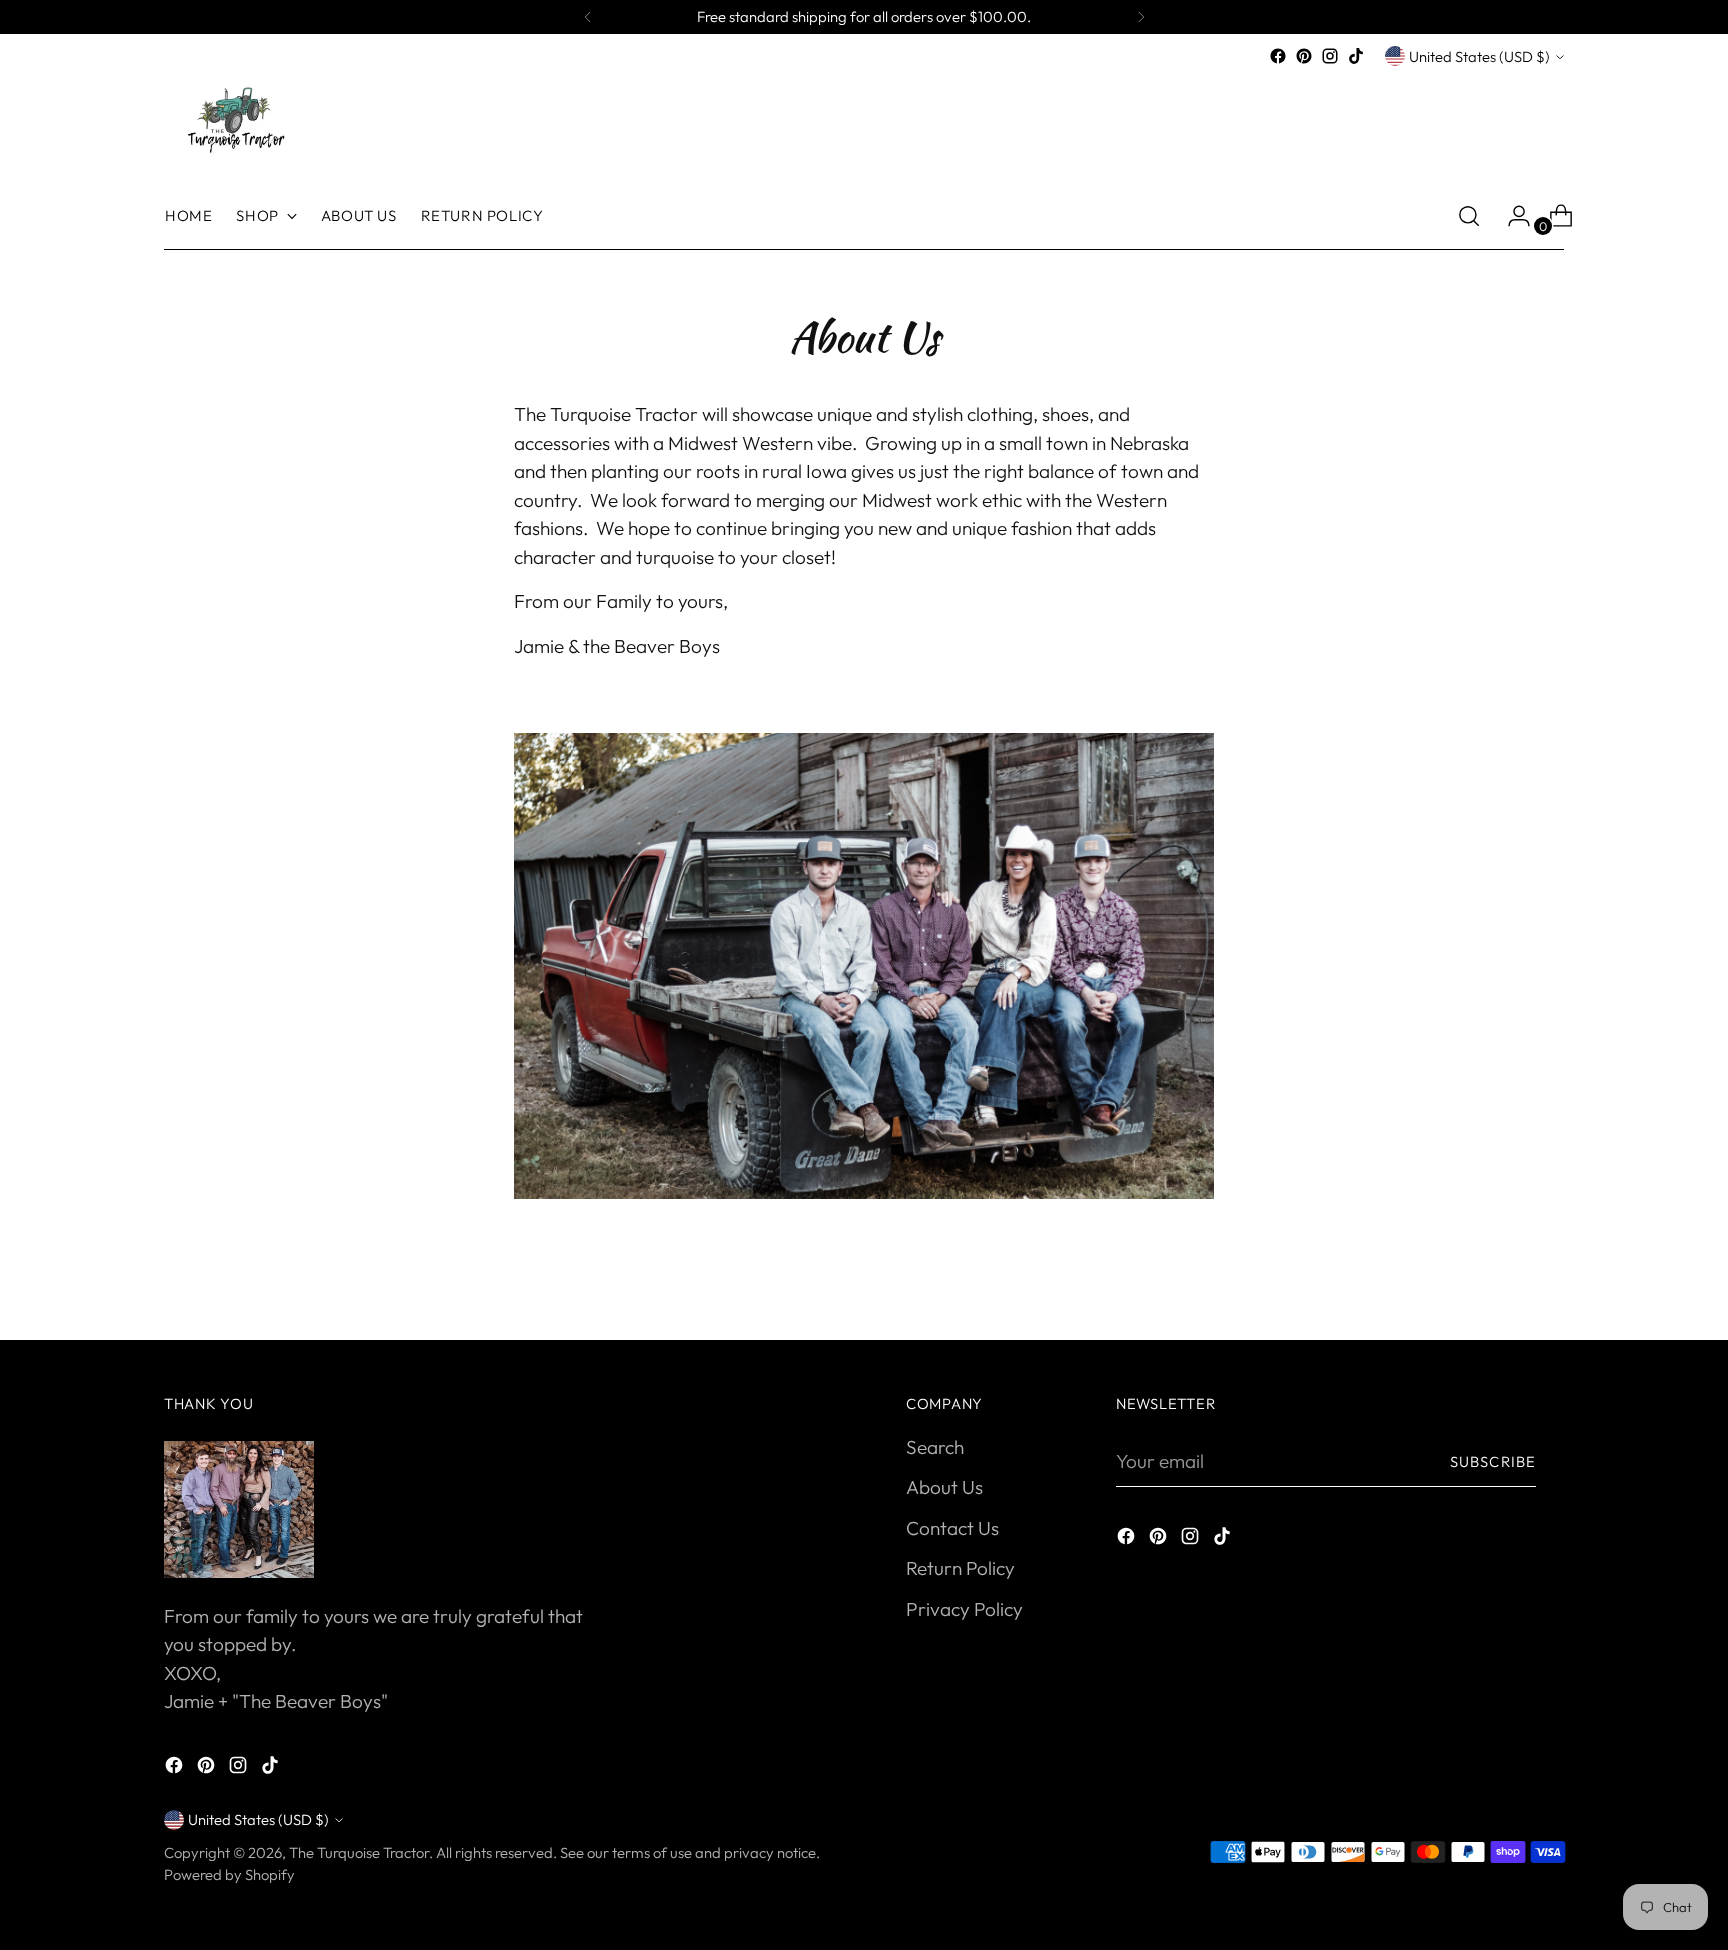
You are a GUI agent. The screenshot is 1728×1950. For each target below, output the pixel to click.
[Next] (1141, 17)
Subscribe (1493, 1461)
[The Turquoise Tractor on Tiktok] (1356, 56)
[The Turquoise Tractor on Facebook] (1278, 56)
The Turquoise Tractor (359, 1852)
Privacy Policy (964, 1609)
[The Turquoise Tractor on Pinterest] (1304, 56)
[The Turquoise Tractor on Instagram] (1330, 56)
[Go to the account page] (1511, 216)
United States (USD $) (1479, 56)
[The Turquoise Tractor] (234, 118)
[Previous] (588, 17)
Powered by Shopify (229, 1874)
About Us (944, 1487)
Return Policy (960, 1568)
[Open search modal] (1469, 216)
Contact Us (952, 1528)
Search (935, 1447)
